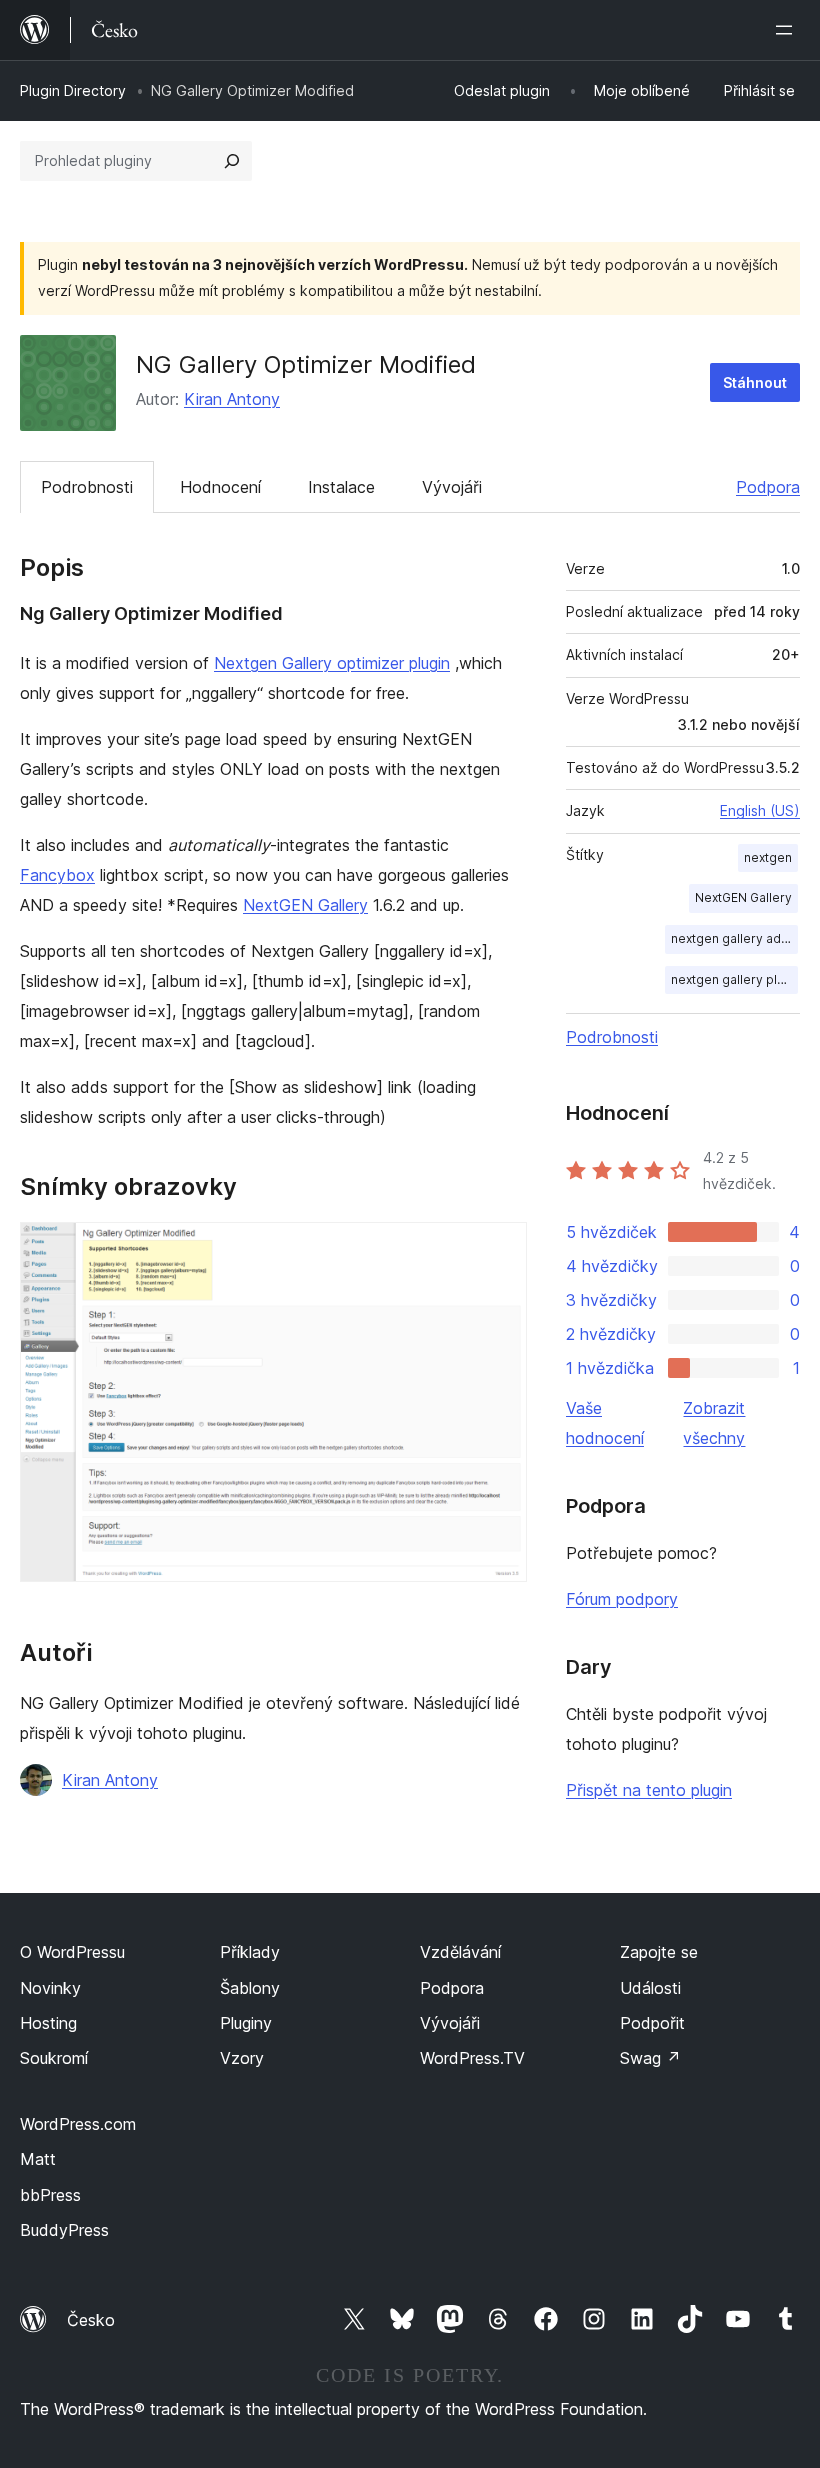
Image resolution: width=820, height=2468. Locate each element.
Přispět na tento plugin (649, 1790)
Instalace (341, 487)
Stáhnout (755, 382)
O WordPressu (72, 1952)
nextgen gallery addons (734, 938)
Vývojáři (452, 487)
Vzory (242, 2058)
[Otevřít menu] (788, 30)
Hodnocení (220, 487)
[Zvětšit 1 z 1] (500, 1249)
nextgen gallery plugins (734, 979)
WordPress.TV (472, 2058)
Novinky (50, 1988)
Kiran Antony (232, 399)
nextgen (768, 857)
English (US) (760, 810)
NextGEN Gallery (305, 905)
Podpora (768, 487)
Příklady (250, 1952)
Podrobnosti (87, 487)
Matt (38, 2159)
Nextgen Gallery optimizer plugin (332, 663)
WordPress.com (78, 2124)
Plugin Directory (73, 90)
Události (650, 1988)
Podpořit (652, 2023)
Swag (650, 2058)
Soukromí (54, 2058)
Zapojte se (659, 1952)
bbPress (50, 2195)
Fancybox (57, 875)
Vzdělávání (460, 1952)
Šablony (250, 1988)
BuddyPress (64, 2230)
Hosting (48, 2023)
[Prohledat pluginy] (232, 161)
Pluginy (246, 2023)
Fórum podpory (622, 1599)
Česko (91, 2320)
